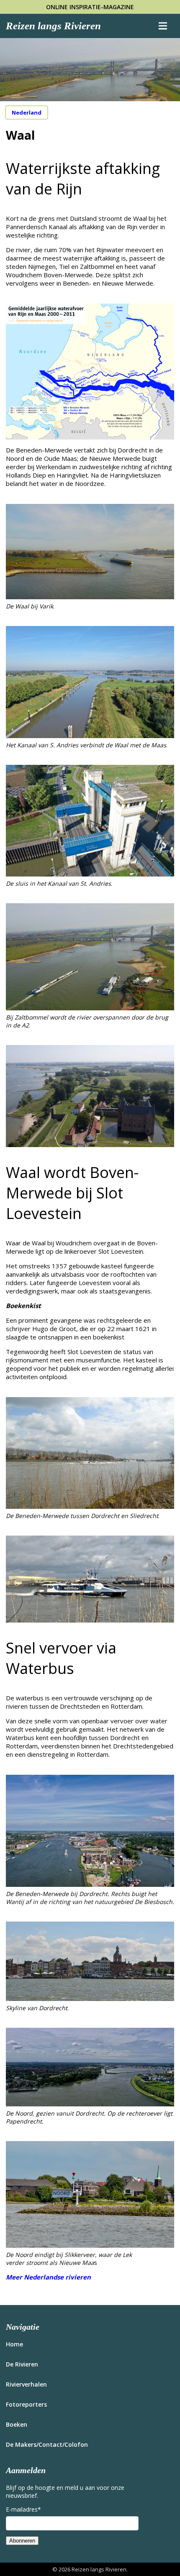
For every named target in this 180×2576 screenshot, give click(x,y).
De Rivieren (22, 2364)
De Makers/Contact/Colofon (47, 2444)
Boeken (17, 2424)
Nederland (27, 112)
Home (14, 2344)
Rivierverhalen (26, 2384)
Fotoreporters (26, 2404)
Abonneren (22, 2541)
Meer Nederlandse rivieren (48, 2277)
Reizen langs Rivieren (53, 26)
